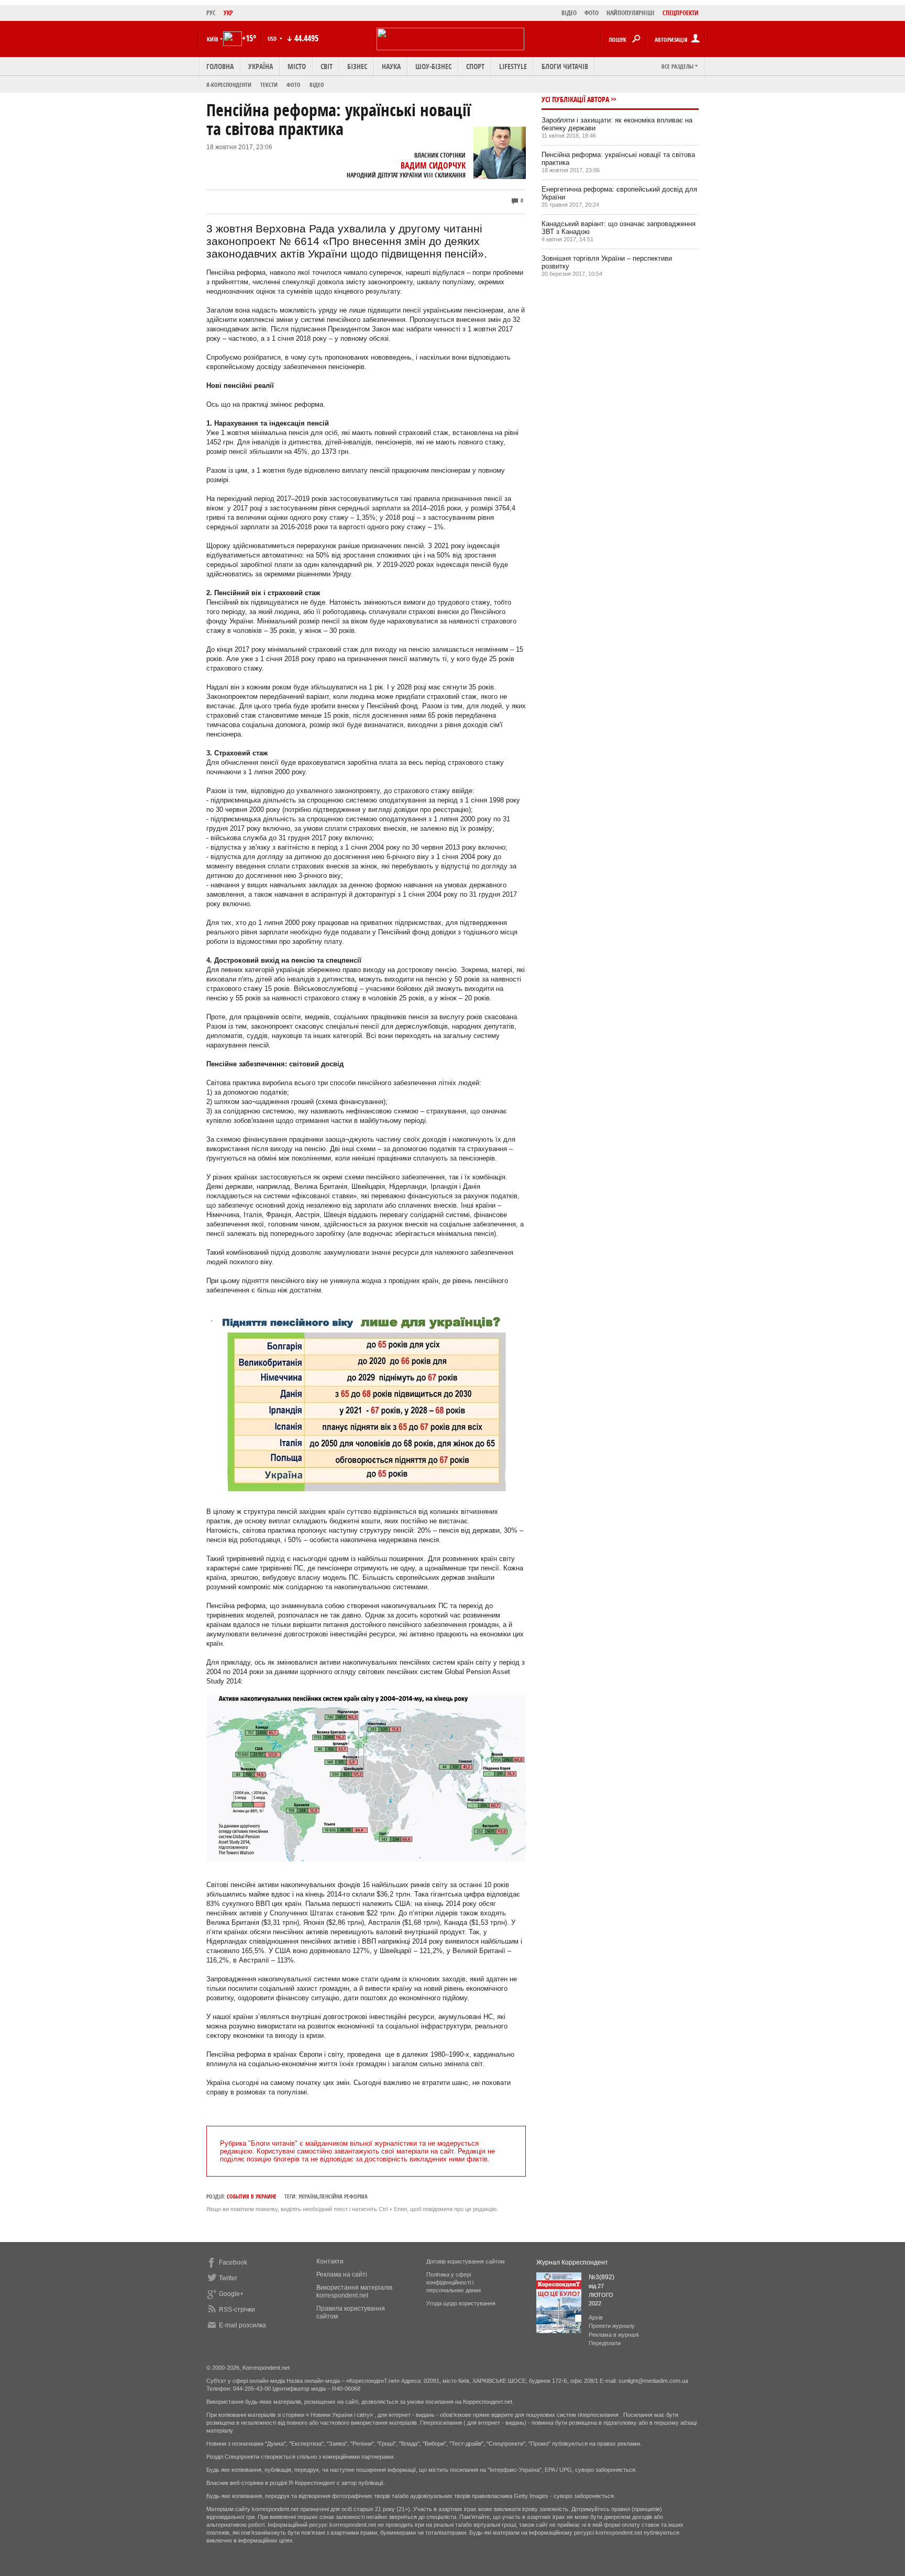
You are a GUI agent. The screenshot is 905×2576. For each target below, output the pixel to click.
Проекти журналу (612, 2326)
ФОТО (592, 13)
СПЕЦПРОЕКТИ (681, 13)
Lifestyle (513, 66)
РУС (211, 13)
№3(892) (602, 2277)
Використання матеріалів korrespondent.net (354, 2291)
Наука (391, 66)
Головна (220, 66)
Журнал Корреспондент (572, 2262)
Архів (596, 2317)
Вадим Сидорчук (433, 165)
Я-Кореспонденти (229, 85)
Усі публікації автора (575, 99)
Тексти (269, 85)
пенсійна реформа (344, 2196)
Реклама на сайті (342, 2274)
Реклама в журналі (614, 2335)
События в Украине (252, 2196)
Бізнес (357, 66)
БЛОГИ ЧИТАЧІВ (565, 66)
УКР (228, 13)
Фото (294, 85)
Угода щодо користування (461, 2303)
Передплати (605, 2343)
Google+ (231, 2294)
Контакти (330, 2261)
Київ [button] (213, 39)
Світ (327, 66)
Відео (317, 85)
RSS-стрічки (237, 2310)
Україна (261, 66)
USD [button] (273, 38)
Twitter (228, 2278)
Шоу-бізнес (433, 66)
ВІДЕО (569, 13)
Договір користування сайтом (466, 2261)
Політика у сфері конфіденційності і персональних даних (454, 2282)
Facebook (233, 2262)
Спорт (475, 66)
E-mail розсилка (242, 2325)
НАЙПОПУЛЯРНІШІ (631, 13)
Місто (297, 66)
